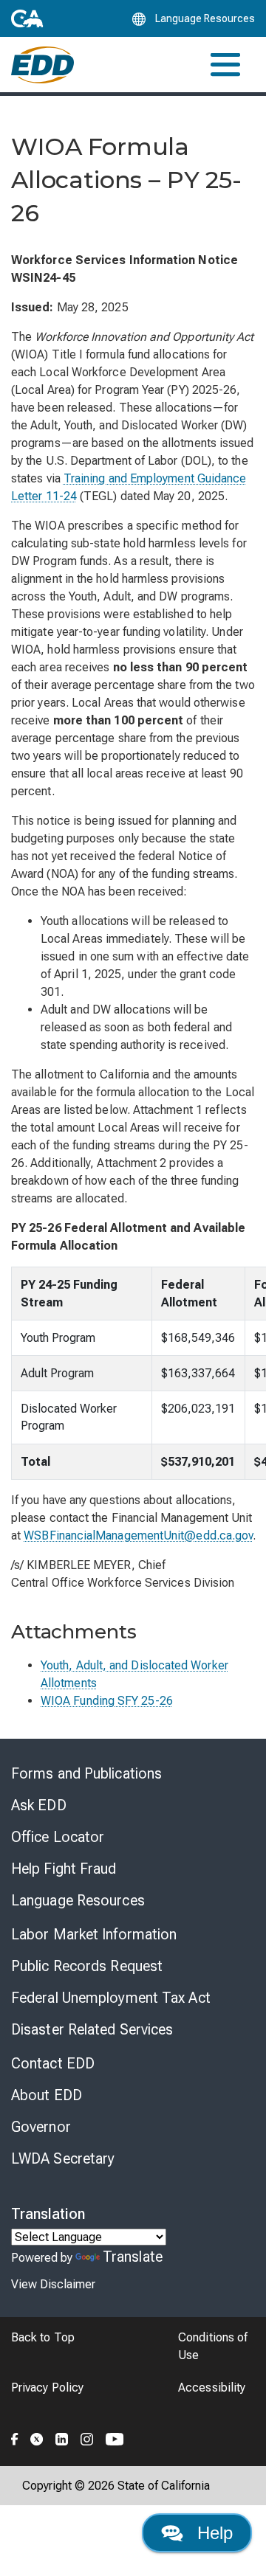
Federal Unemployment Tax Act (111, 1998)
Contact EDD (53, 2063)
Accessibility (212, 2388)
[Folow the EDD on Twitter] (37, 2437)
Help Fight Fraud (64, 1869)
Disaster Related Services (92, 2029)
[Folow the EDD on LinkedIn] (62, 2437)
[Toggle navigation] (225, 65)
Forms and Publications (86, 1773)
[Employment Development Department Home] (42, 65)
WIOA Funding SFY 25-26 (107, 1701)
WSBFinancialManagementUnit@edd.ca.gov (138, 1535)
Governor (41, 2127)
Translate (133, 2257)
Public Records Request (87, 1966)
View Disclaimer (53, 2284)
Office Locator (58, 1837)
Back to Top (43, 2337)
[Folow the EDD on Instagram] (87, 2437)
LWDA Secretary (63, 2158)
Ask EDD (39, 1805)
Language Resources (78, 1900)
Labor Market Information (94, 1934)
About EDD (47, 2095)
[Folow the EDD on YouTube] (115, 2437)
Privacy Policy (47, 2388)
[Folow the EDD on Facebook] (15, 2437)
